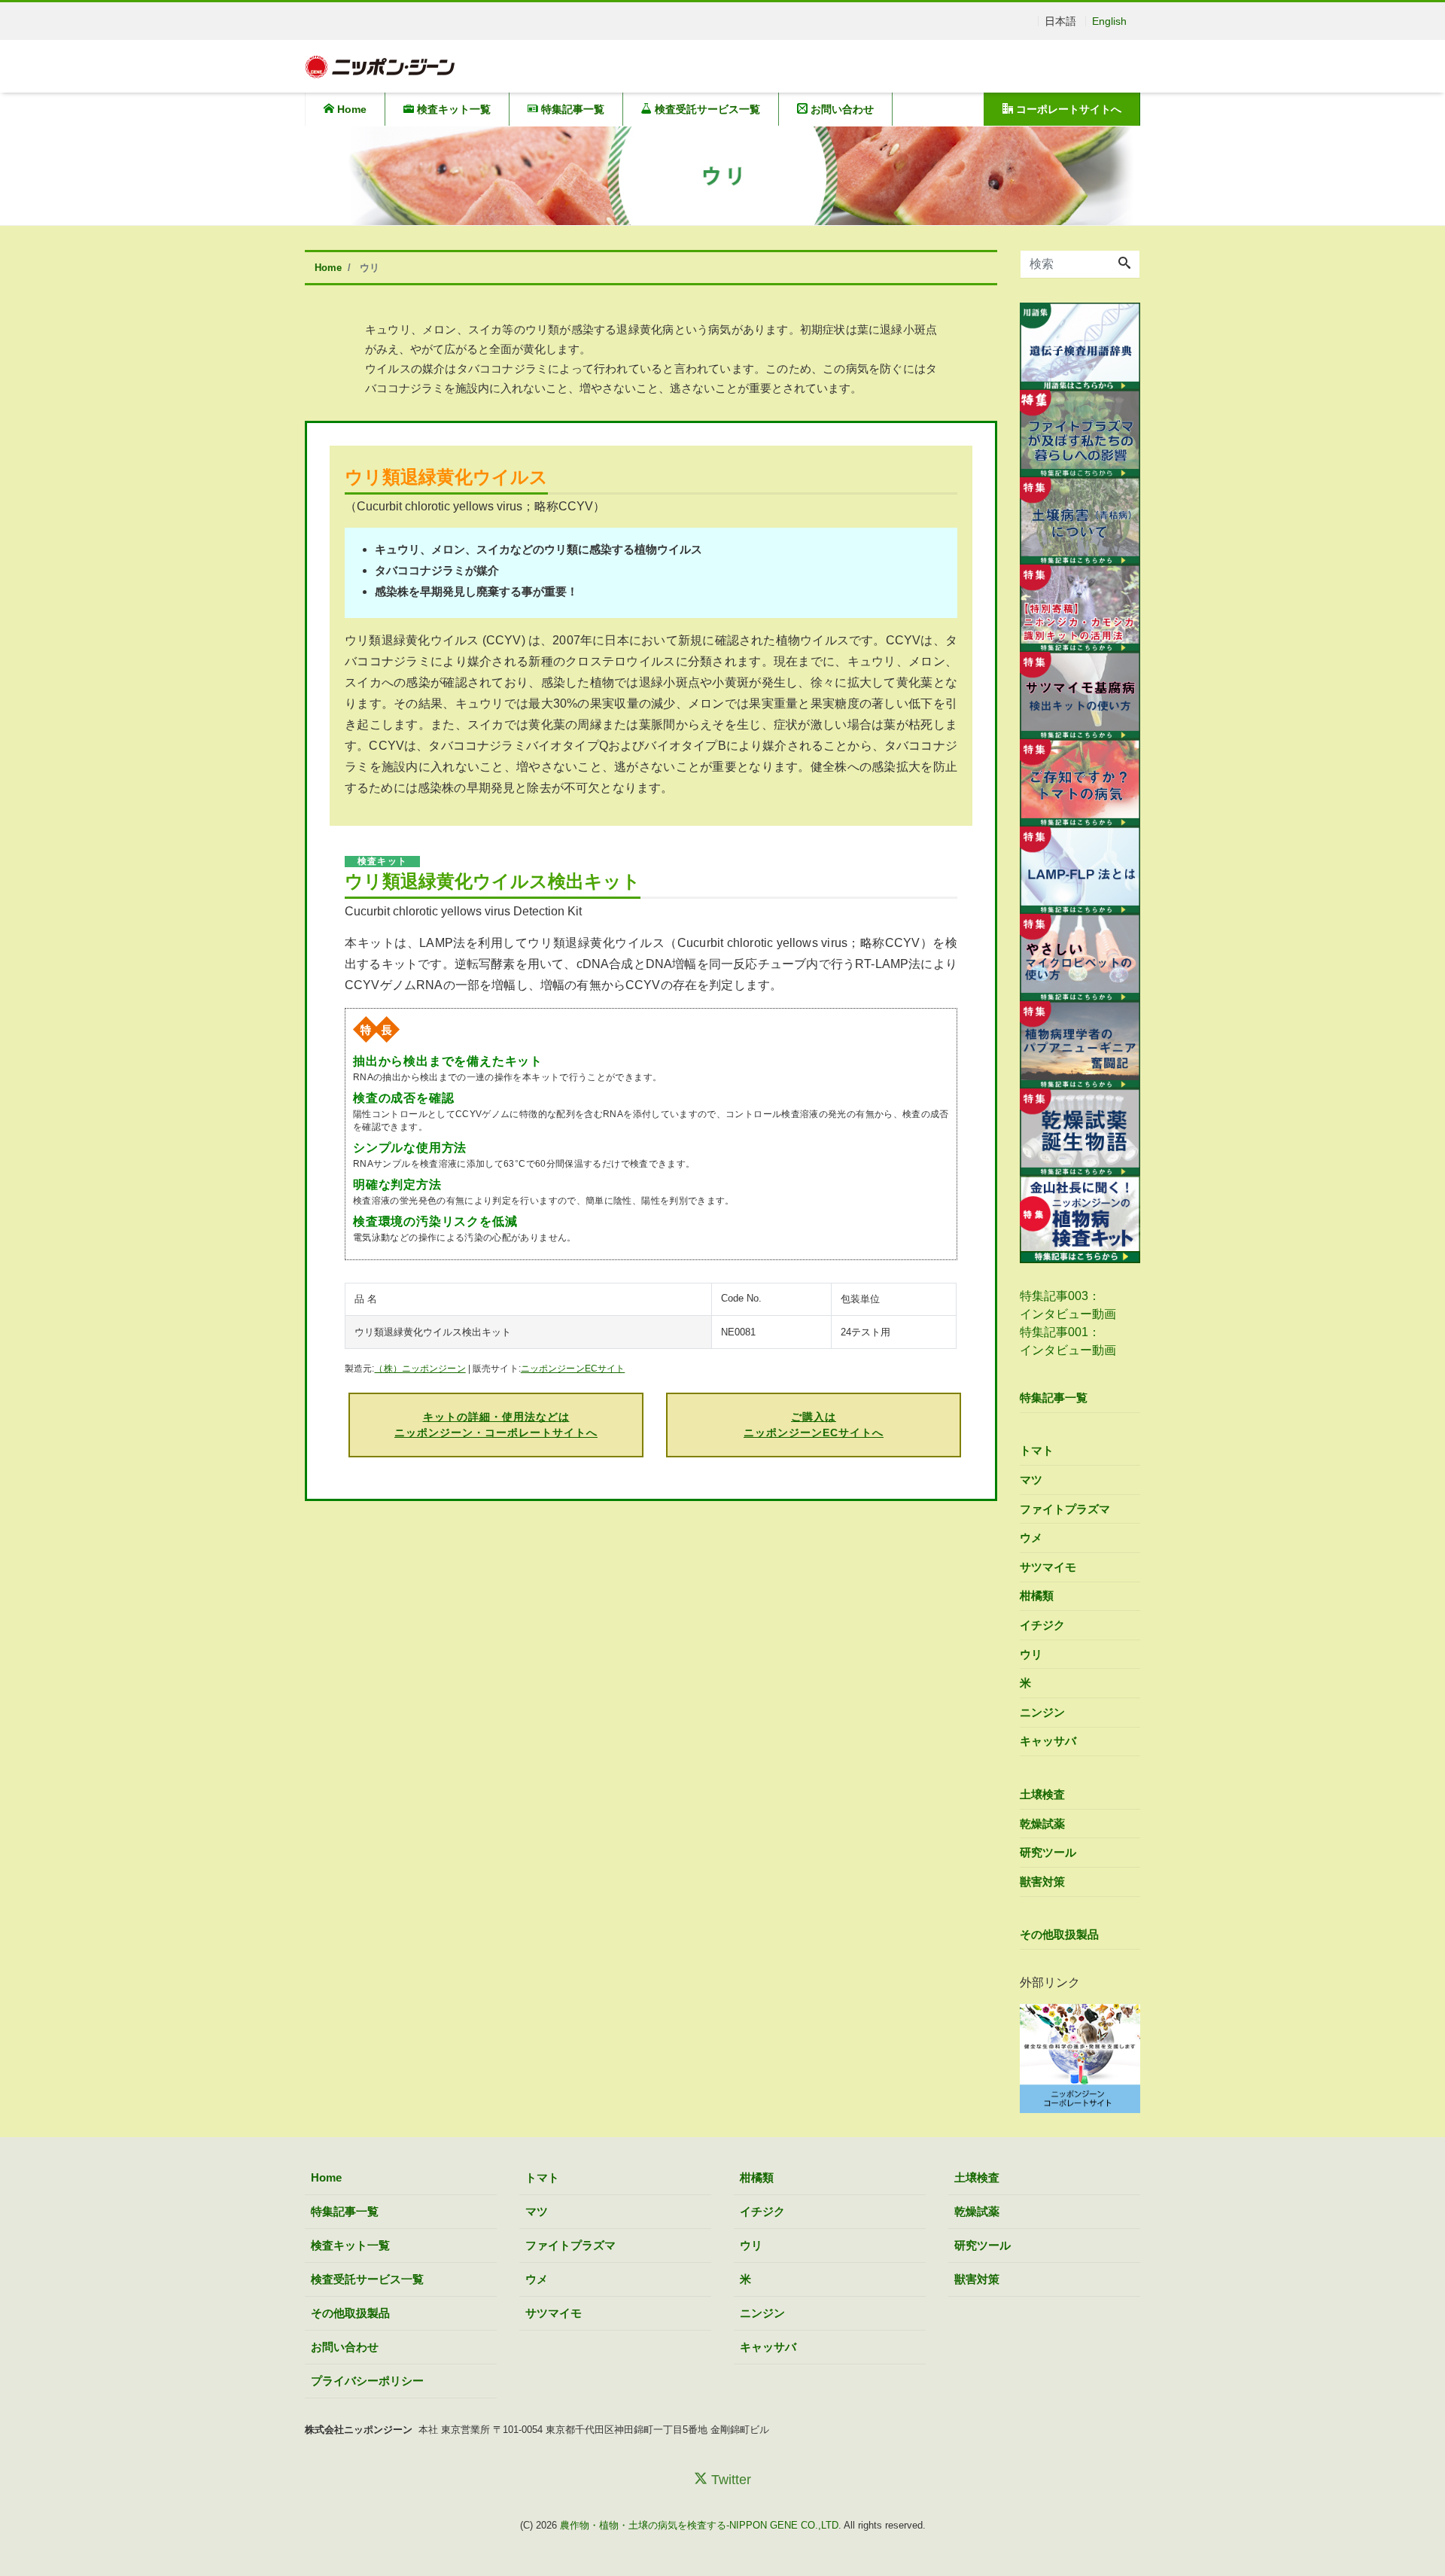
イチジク (1042, 1625)
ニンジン (1042, 1712)
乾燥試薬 (1042, 1824)
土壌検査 (1042, 1794)
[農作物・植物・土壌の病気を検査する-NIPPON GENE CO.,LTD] (380, 65)
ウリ (1031, 1654)
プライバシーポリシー (367, 2381)
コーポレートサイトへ (1067, 109)
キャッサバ (1048, 1741)
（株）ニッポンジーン (420, 1369)
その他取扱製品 (1059, 1934)
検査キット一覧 (452, 109)
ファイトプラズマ (1065, 1509)
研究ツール (1048, 1852)
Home (350, 109)
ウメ (1031, 1538)
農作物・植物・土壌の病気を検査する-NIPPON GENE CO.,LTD (699, 2525)
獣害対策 (1042, 1882)
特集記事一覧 (571, 109)
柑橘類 (1037, 1596)
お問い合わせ (841, 109)
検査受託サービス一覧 (706, 109)
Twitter (729, 2480)
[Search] (1124, 264)
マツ (1031, 1480)
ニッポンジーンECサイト (573, 1369)
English (1109, 21)
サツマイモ (1048, 1567)
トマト (1037, 1450)
